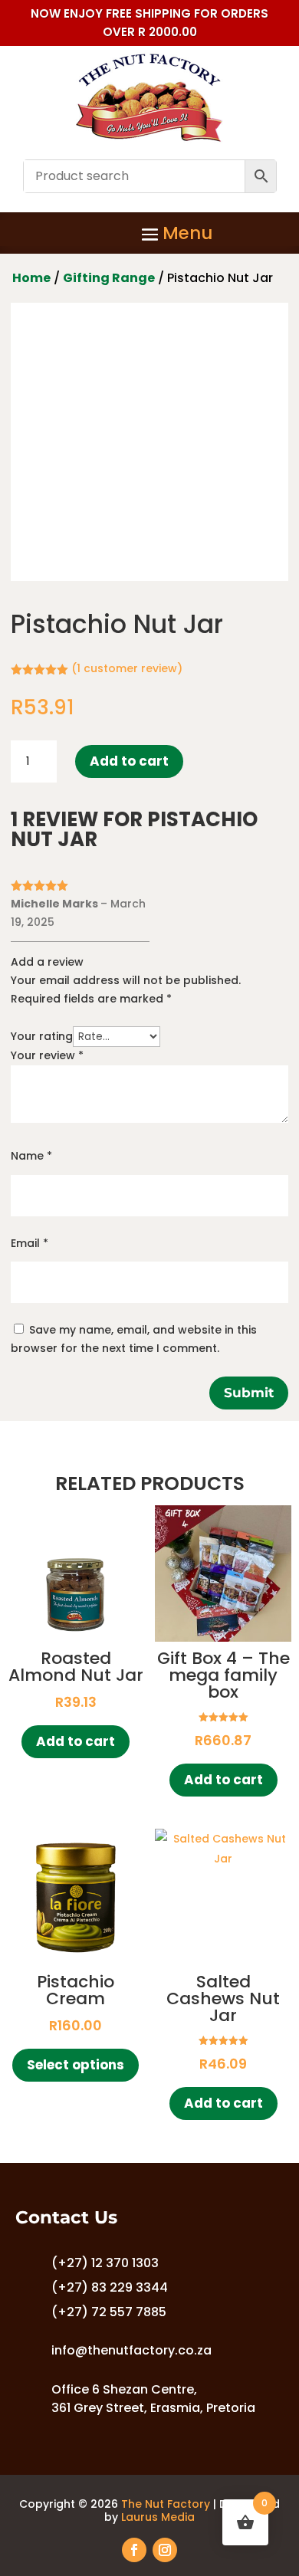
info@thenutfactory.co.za (131, 2350)
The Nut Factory (166, 2504)
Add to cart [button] (76, 1741)
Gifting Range (109, 278)
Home (31, 278)
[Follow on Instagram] (165, 2550)
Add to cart (129, 761)
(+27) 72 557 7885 (109, 2312)
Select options (76, 2065)
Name (31, 1156)
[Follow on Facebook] (134, 2550)
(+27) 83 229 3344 (110, 2287)
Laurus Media (158, 2517)
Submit (249, 1393)
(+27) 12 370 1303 (105, 2263)
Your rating (42, 1036)
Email (30, 1243)
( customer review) (127, 668)
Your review (47, 1055)
